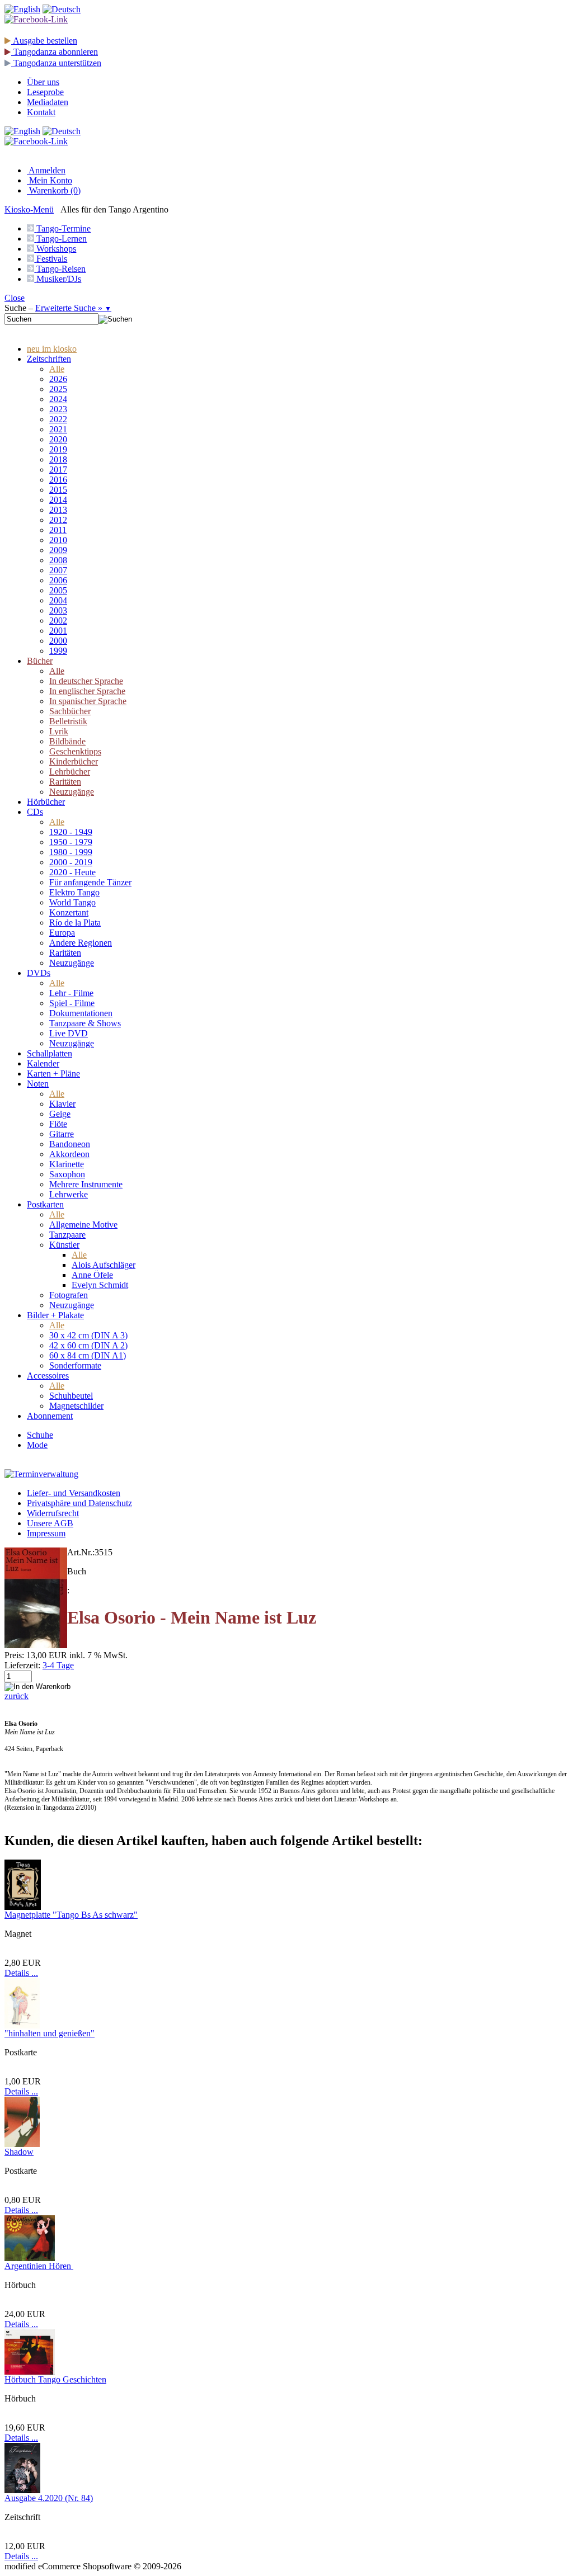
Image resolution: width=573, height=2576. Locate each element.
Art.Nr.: (81, 1552)
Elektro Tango (74, 892)
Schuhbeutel (71, 1396)
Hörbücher (46, 802)
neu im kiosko (52, 349)
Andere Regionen (81, 943)
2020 (58, 439)
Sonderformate (75, 1365)
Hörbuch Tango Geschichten (55, 2379)
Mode (37, 1445)
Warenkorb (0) (54, 190)
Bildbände (67, 741)
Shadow (19, 2152)
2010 (58, 540)
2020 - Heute (72, 872)
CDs (35, 812)
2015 (58, 490)
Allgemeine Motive (83, 1225)
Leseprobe (45, 92)
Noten (38, 1084)
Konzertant (69, 912)
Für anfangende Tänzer (90, 882)
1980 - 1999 (71, 852)
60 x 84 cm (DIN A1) (88, 1355)
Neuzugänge (72, 792)
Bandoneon (70, 1144)
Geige (60, 1114)
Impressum (46, 1533)
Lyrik (59, 731)
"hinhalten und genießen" (50, 2033)
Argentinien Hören (39, 2266)
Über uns (43, 82)
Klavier (62, 1104)
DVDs (39, 973)
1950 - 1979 (71, 842)
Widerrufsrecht (53, 1513)
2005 (58, 590)
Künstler (64, 1245)
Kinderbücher (74, 761)
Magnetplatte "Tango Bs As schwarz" (71, 1915)
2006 (58, 580)
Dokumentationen (81, 1013)
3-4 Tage (58, 1665)
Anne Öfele (92, 1275)
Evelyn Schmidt (100, 1285)
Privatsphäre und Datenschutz (79, 1503)
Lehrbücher (70, 772)
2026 (58, 379)
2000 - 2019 (71, 862)
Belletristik (68, 721)
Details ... (21, 1973)
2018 (58, 459)
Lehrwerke (69, 1194)
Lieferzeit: (22, 1665)
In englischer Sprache (87, 691)
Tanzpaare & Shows (85, 1023)
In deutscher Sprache (86, 681)
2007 (58, 570)
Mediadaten (48, 102)
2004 (58, 600)
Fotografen (69, 1295)
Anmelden (46, 170)
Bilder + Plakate (55, 1315)
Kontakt (41, 112)
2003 (58, 610)
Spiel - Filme (72, 1003)
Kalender (43, 1063)
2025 (58, 389)
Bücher (40, 661)
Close (15, 298)
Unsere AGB (50, 1523)
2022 (58, 419)
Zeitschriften (49, 359)
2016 (58, 480)
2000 (58, 641)
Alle (57, 369)
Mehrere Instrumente (86, 1184)
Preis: (14, 1655)
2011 (58, 530)
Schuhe (40, 1435)
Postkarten (45, 1204)
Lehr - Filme (71, 993)
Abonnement (50, 1416)
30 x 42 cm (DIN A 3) (88, 1335)
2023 (58, 409)
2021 (58, 429)
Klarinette (67, 1164)
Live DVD (69, 1033)
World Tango (72, 902)
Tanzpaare (67, 1235)
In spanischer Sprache (88, 701)
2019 (58, 449)
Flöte (58, 1124)
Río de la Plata (75, 923)
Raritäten (65, 782)
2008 (58, 560)
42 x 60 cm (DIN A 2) (88, 1345)
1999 (58, 651)
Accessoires (48, 1376)
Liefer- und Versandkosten (74, 1493)
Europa (62, 933)
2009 (58, 550)
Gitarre (62, 1134)
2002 (58, 621)
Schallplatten (50, 1053)
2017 (58, 470)
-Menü (29, 209)
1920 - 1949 (71, 832)
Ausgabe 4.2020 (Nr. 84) (49, 2498)
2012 (58, 520)
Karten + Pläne (53, 1074)
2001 (58, 631)
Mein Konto (50, 180)
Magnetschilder (76, 1406)
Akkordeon (69, 1154)
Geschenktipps (75, 751)
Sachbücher (70, 711)
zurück (17, 1696)
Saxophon (67, 1174)
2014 (58, 500)
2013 (58, 510)
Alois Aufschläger (104, 1265)
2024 (58, 399)
